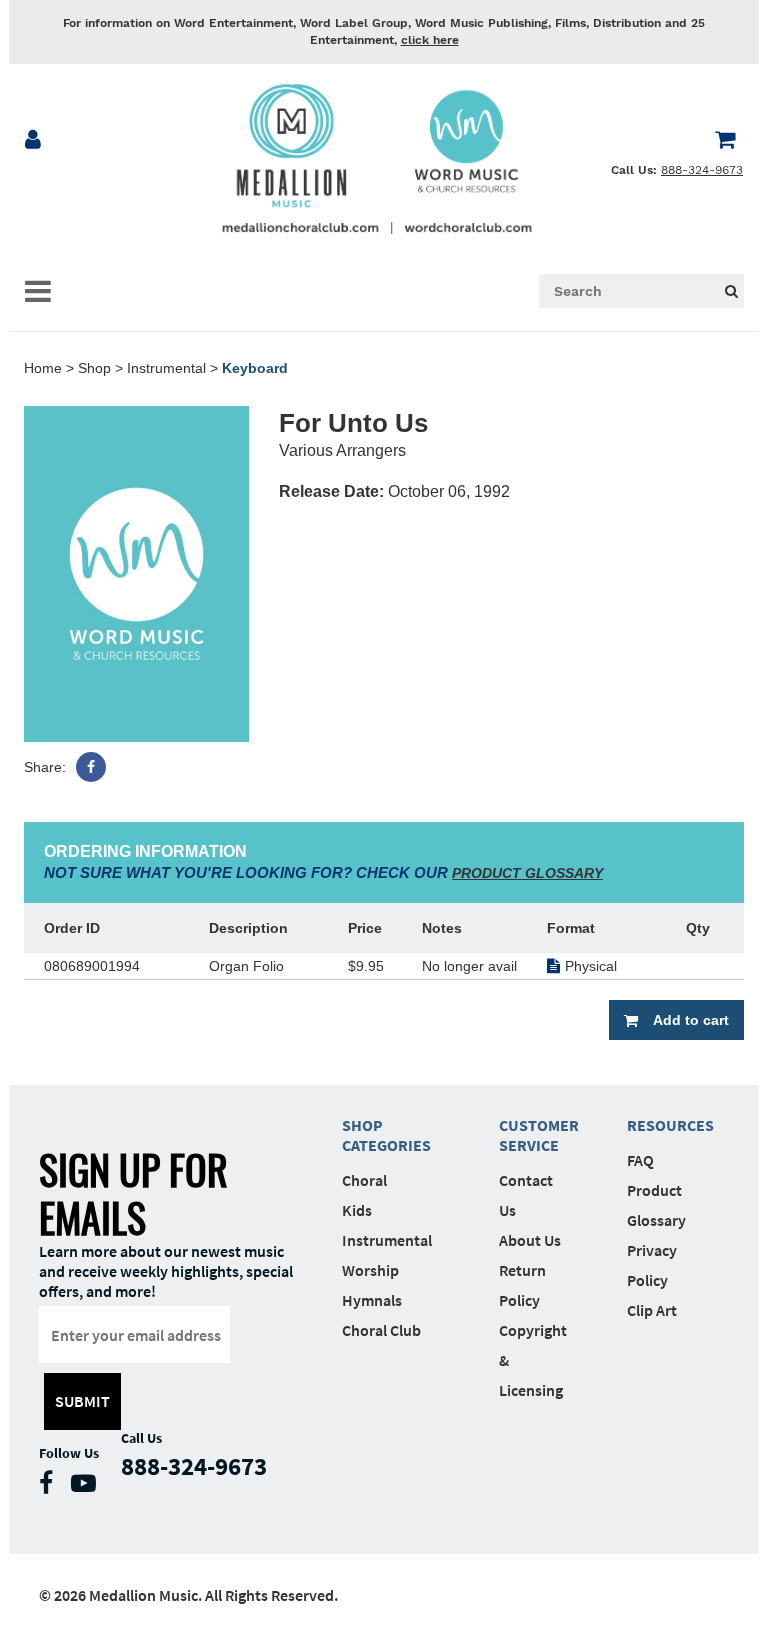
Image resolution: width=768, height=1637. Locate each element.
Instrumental (166, 368)
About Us (530, 1240)
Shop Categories (386, 1135)
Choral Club (381, 1330)
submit (82, 1401)
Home (43, 368)
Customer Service (533, 1135)
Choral (364, 1180)
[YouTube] (88, 1487)
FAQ (640, 1160)
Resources (661, 1125)
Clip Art (652, 1310)
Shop (94, 368)
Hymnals (372, 1300)
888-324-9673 (702, 170)
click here (430, 40)
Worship (370, 1270)
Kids (357, 1210)
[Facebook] (91, 767)
